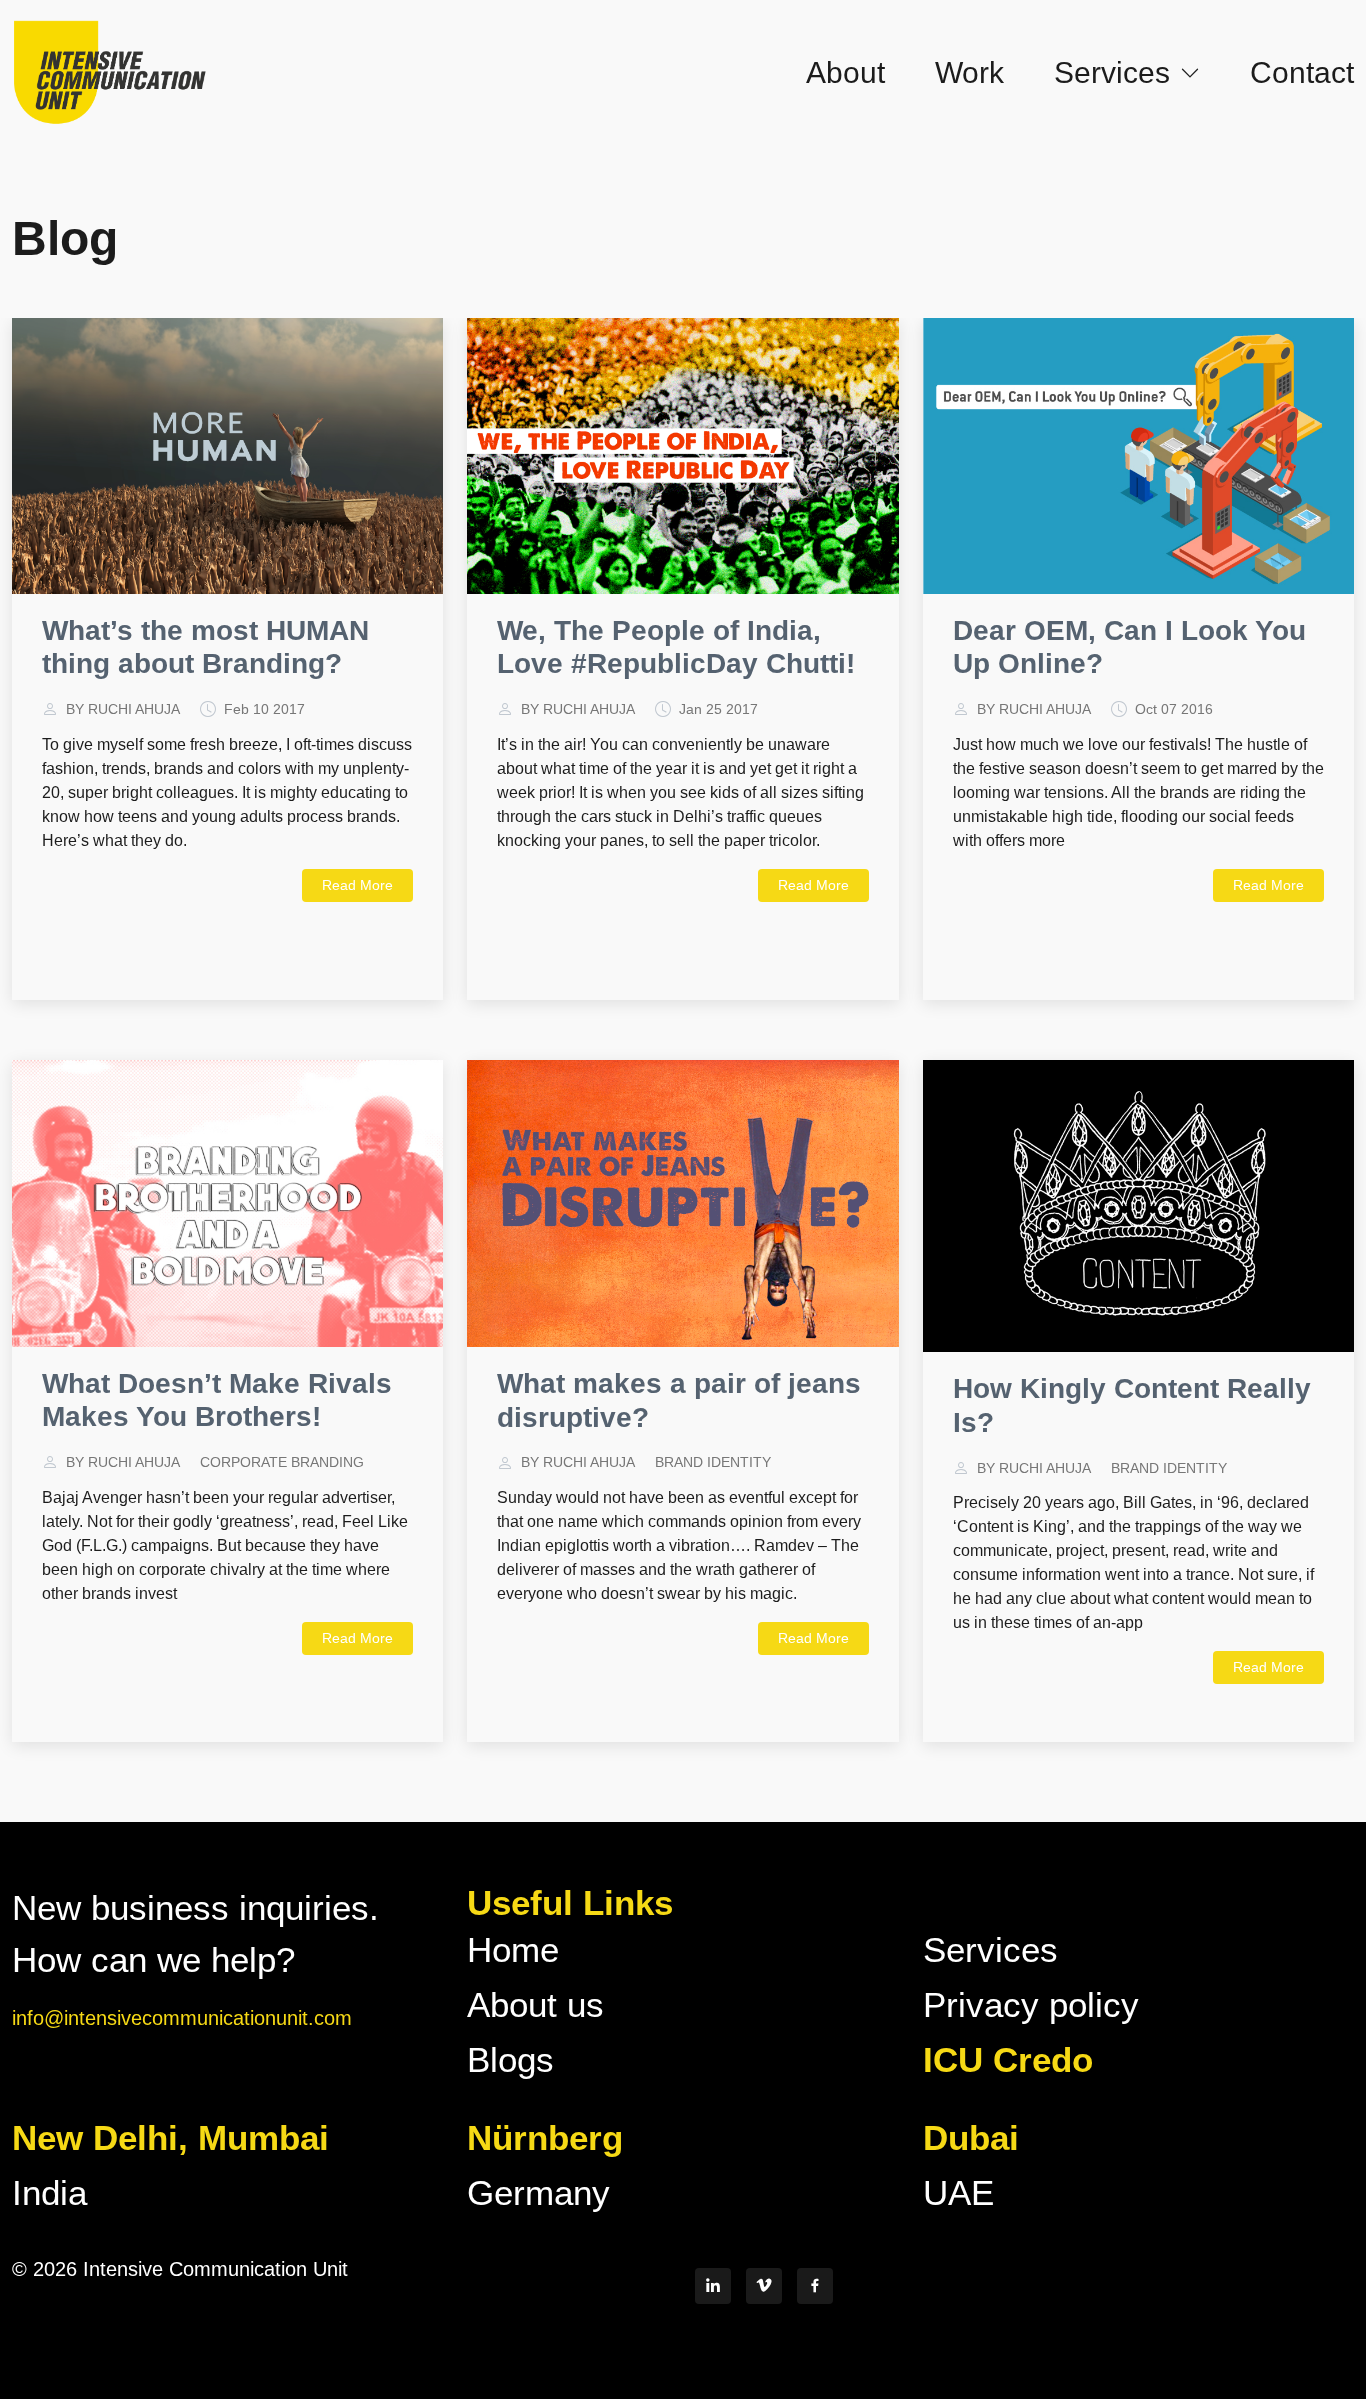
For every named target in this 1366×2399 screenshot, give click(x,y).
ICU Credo (1008, 2059)
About (845, 72)
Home (513, 1949)
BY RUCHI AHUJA (123, 709)
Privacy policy (1031, 2004)
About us (535, 2004)
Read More (357, 885)
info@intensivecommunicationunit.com (182, 2018)
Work (969, 72)
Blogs (510, 2059)
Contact (1302, 72)
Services (990, 1949)
